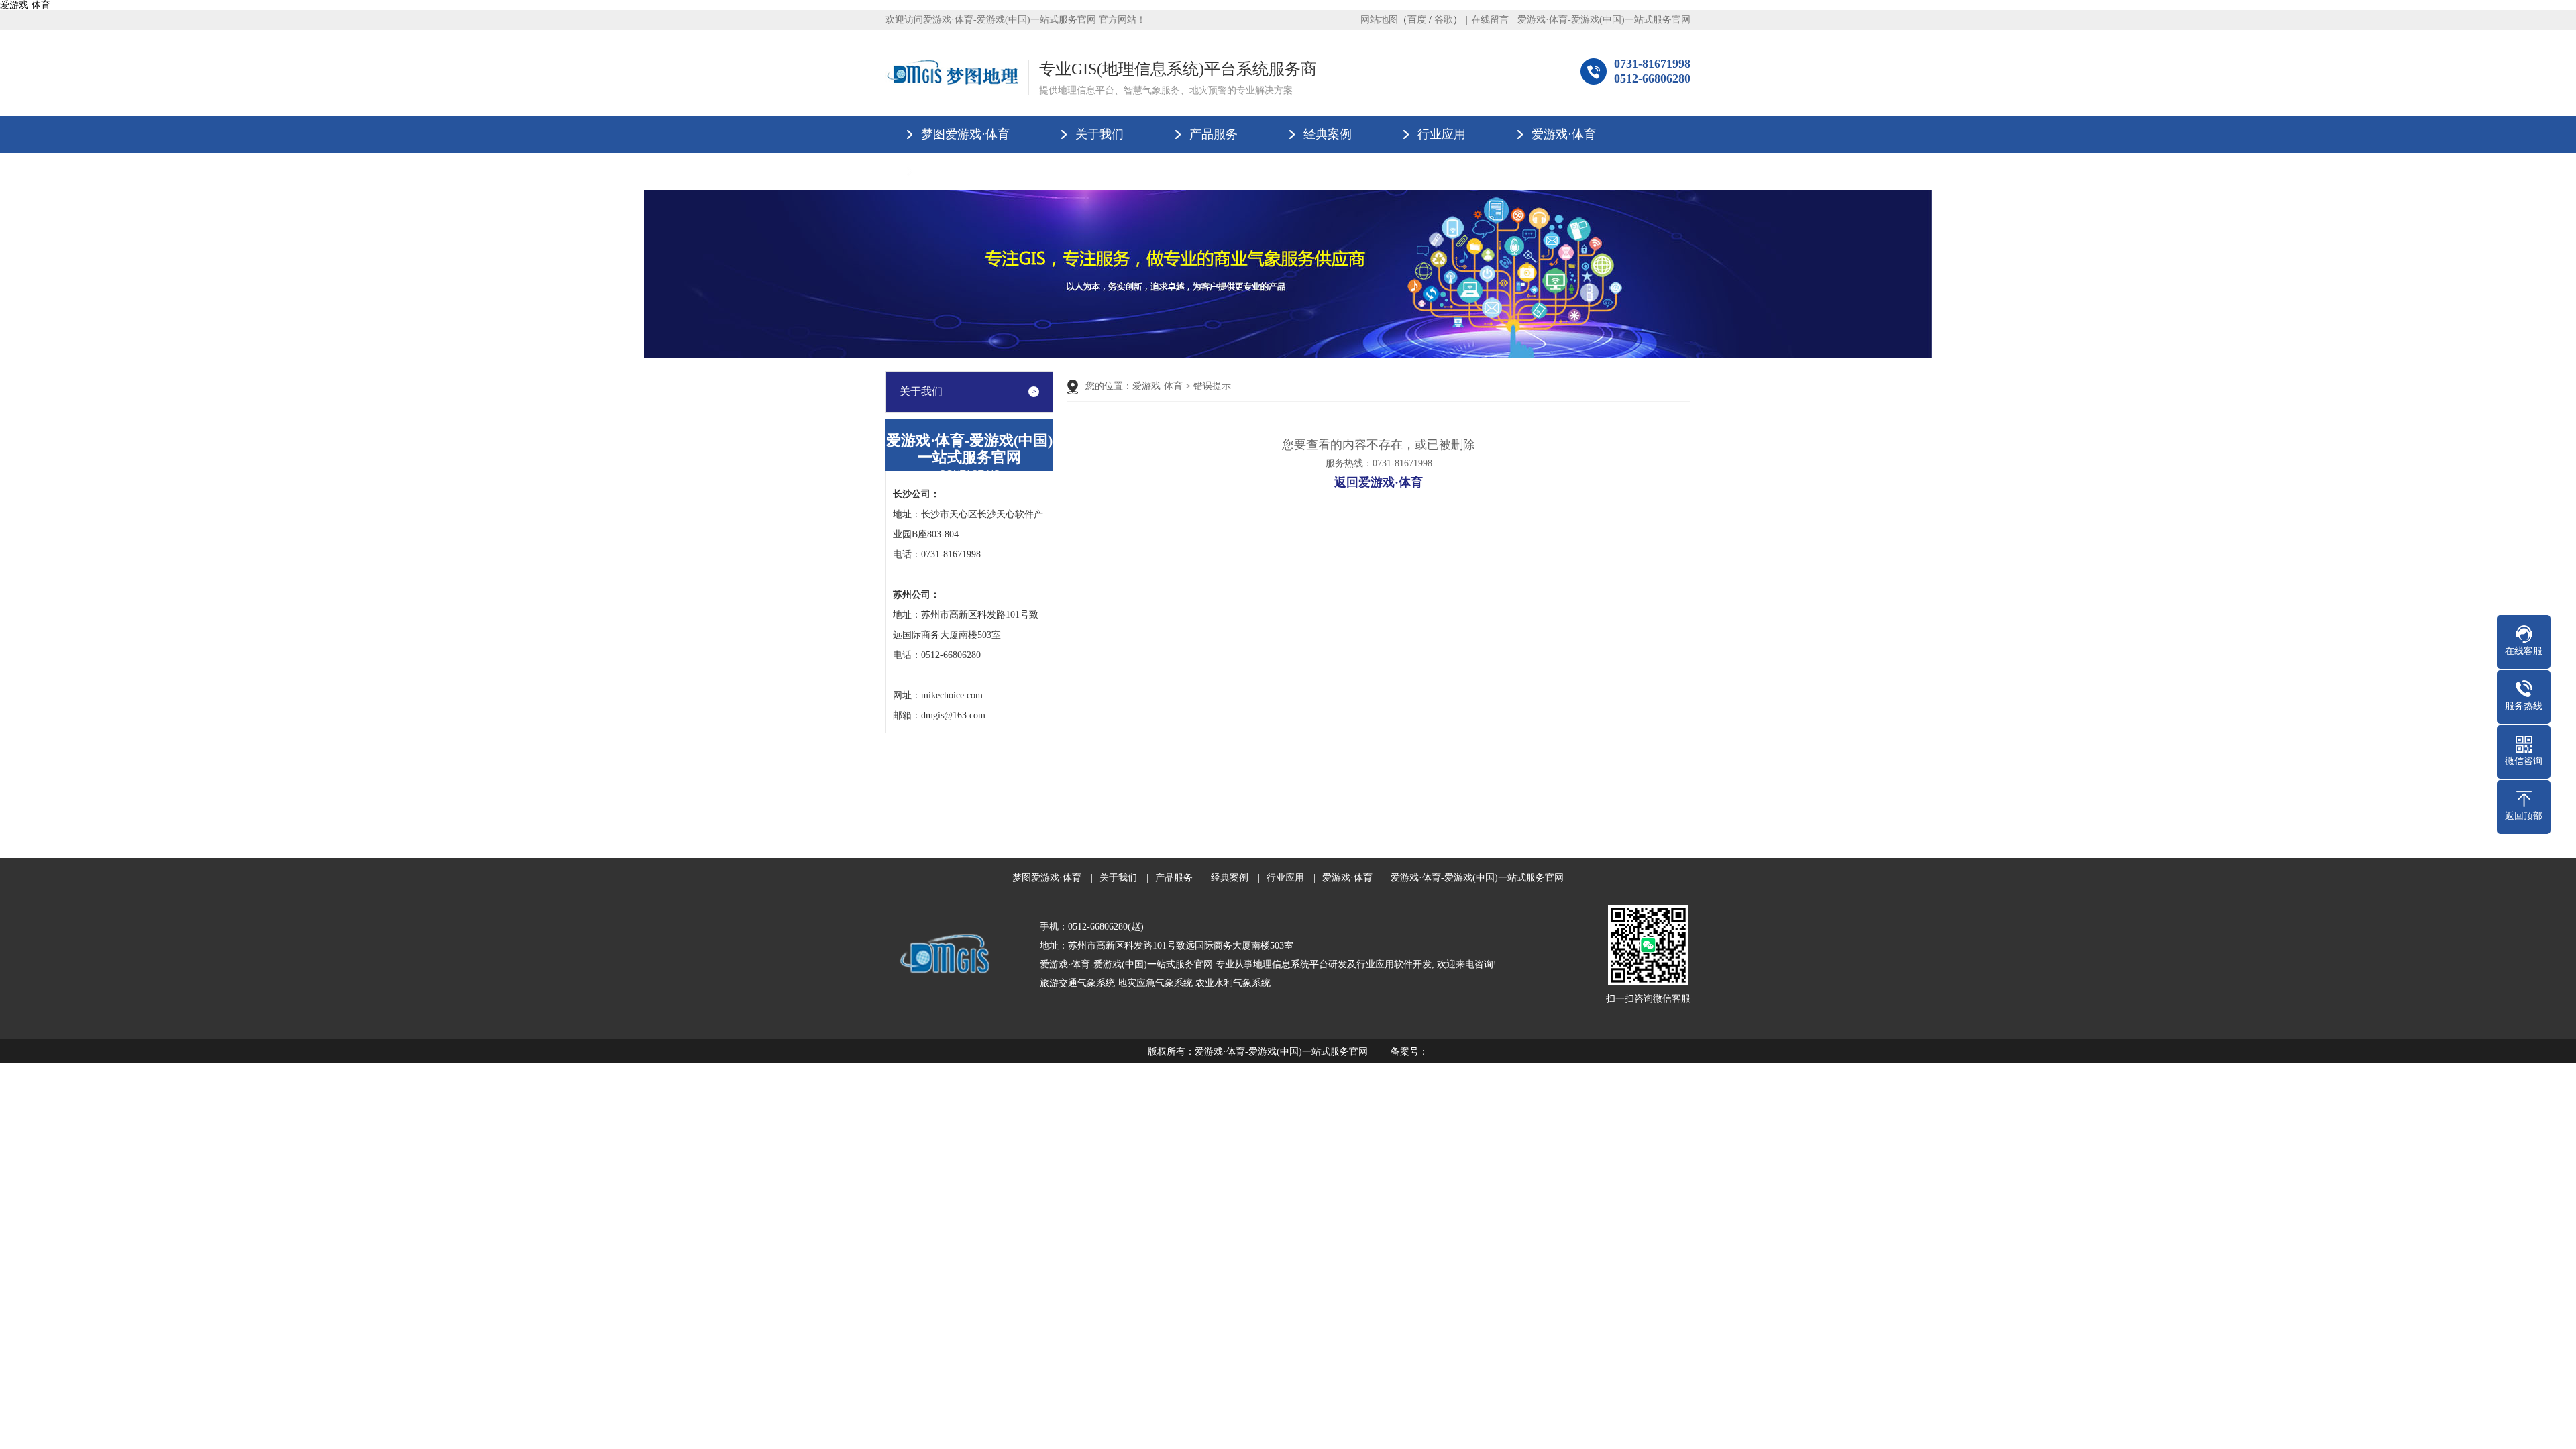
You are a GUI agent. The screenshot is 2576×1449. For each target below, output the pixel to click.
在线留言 (1490, 20)
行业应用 (1442, 134)
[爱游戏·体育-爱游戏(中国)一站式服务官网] (952, 73)
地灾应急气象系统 (1155, 983)
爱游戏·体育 (25, 5)
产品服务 (1214, 134)
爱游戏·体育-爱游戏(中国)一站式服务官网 (1604, 20)
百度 (1417, 20)
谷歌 (1444, 20)
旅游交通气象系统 (1077, 983)
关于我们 (1099, 134)
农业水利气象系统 (1233, 983)
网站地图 (1379, 20)
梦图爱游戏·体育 (965, 134)
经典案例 (1328, 134)
